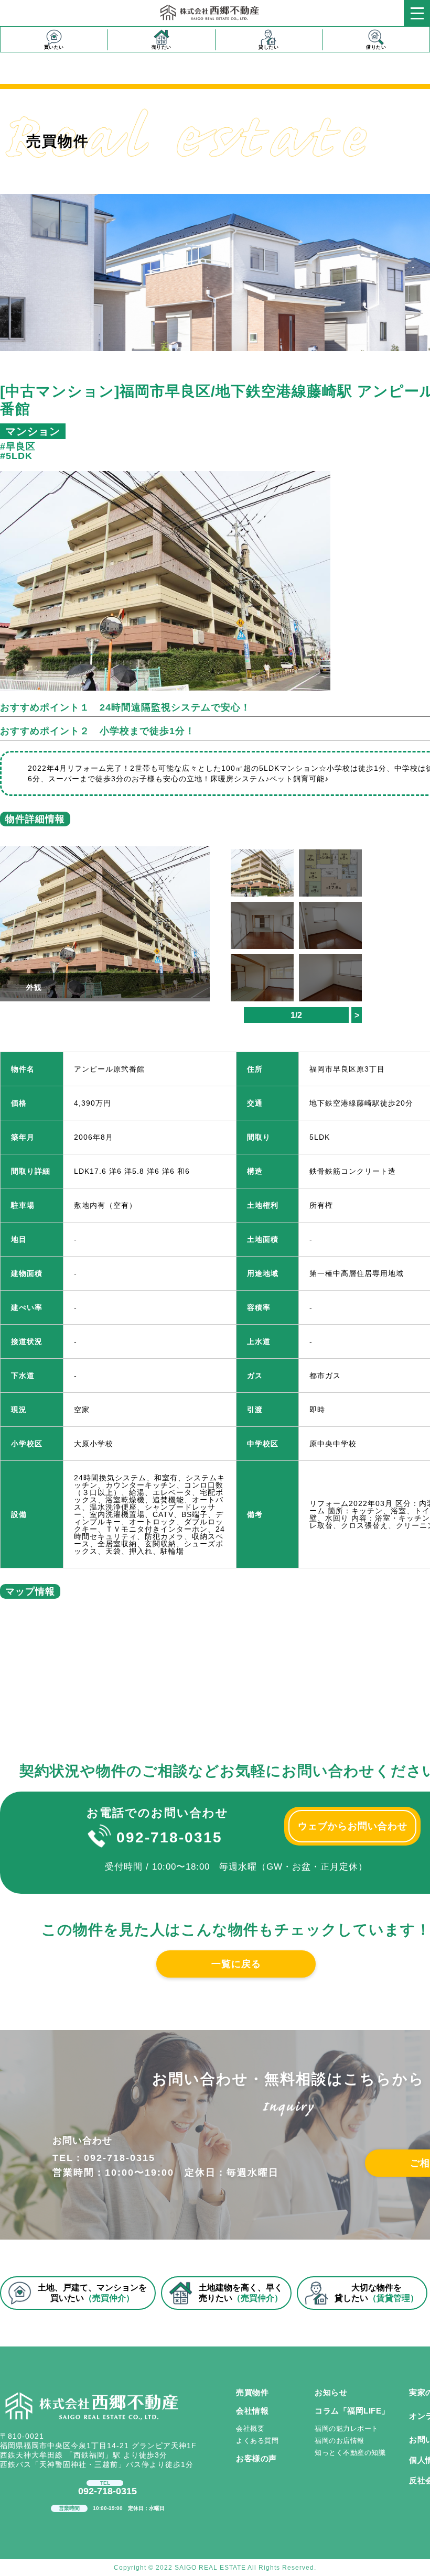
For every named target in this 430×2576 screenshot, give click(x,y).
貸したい (268, 47)
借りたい (376, 47)
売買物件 (252, 2392)
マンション (33, 431)
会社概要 (250, 2428)
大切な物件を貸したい (377, 2293)
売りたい (162, 47)
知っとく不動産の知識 (350, 2453)
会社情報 (252, 2411)
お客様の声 (256, 2458)
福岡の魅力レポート (347, 2428)
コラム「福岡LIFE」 (352, 2411)
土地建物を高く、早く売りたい (241, 2293)
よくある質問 (257, 2441)
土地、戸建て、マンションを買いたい (92, 2293)
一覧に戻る (236, 1964)
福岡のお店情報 (340, 2441)
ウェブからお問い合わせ (353, 1826)
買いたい (54, 47)
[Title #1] (105, 915)
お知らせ (331, 2392)
